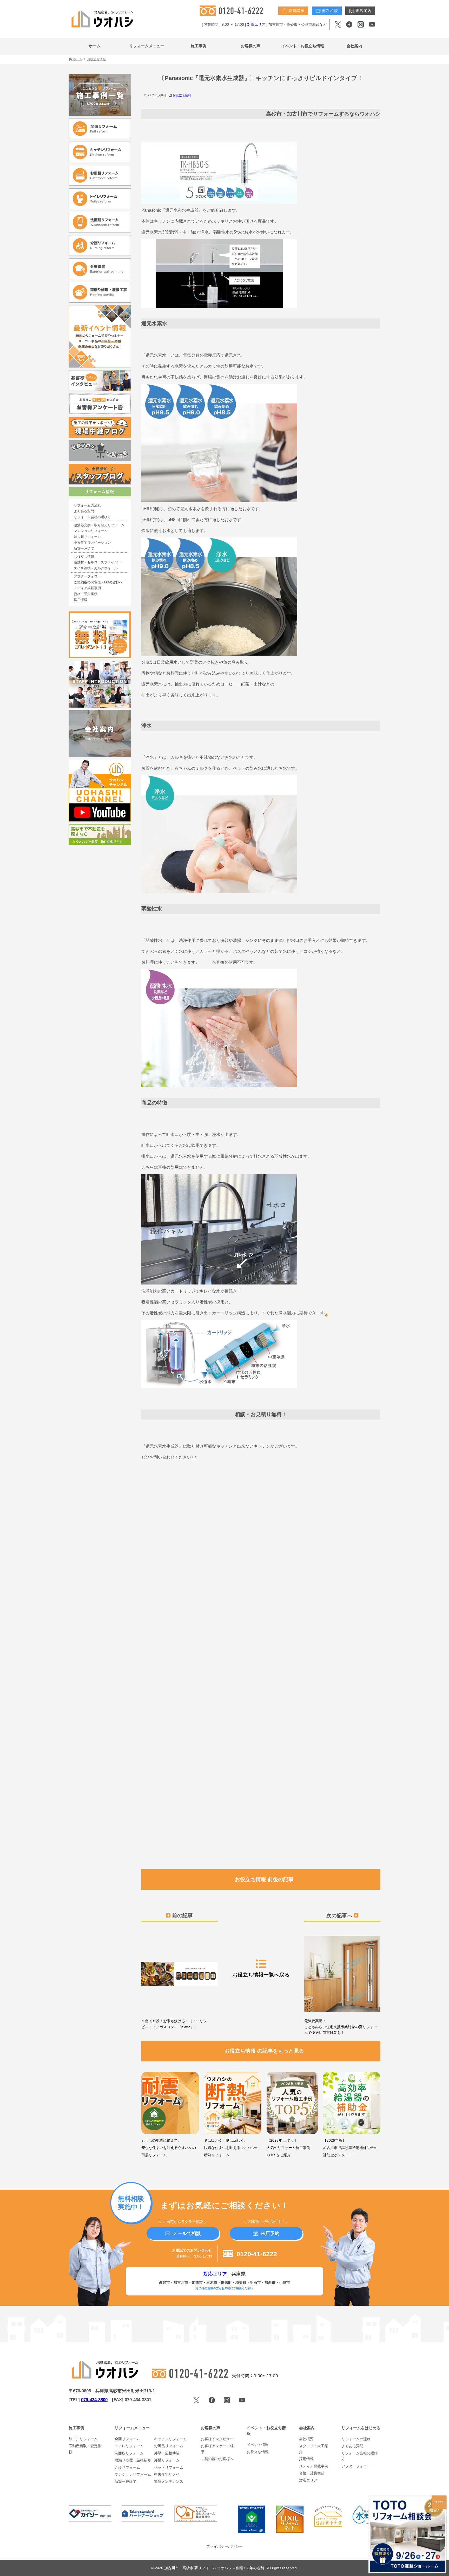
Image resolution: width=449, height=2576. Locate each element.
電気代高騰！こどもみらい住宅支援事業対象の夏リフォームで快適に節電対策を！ (341, 2027)
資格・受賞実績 (86, 594)
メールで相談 (187, 2233)
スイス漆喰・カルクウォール (96, 568)
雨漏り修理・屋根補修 (133, 2460)
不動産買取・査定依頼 (85, 2449)
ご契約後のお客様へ (217, 2459)
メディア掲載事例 (87, 588)
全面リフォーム (127, 2439)
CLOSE (439, 2502)
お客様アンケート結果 (217, 2449)
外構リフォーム (167, 2460)
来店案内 (363, 11)
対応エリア (256, 24)
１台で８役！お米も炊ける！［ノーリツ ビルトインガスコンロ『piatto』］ (176, 2024)
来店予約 (270, 2233)
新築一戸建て (84, 549)
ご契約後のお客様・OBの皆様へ (98, 582)
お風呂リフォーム (169, 2446)
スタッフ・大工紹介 (314, 2449)
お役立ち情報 (182, 95)
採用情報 (81, 600)
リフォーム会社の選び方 (92, 517)
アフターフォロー (87, 576)
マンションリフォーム (91, 531)
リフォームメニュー (147, 46)
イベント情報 (258, 2445)
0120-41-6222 (256, 2254)
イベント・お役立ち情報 (303, 46)
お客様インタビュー (217, 2439)
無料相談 (329, 11)
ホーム (95, 46)
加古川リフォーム (87, 537)
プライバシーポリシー (224, 2546)
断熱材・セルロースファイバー (97, 562)
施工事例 (199, 46)
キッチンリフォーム (170, 2439)
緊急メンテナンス (169, 2481)
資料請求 (296, 11)
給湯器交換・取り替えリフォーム (99, 525)
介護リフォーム (127, 2467)
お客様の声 (251, 46)
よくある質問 (84, 511)
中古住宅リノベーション (92, 543)
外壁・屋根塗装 (167, 2453)
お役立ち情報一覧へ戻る (261, 1975)
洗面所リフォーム (129, 2453)
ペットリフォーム (169, 2467)
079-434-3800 (94, 2400)
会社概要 (306, 2439)
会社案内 (354, 46)
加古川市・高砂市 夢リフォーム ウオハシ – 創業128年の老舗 (215, 2568)
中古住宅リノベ (167, 2474)
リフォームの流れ (87, 505)
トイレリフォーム (129, 2446)
